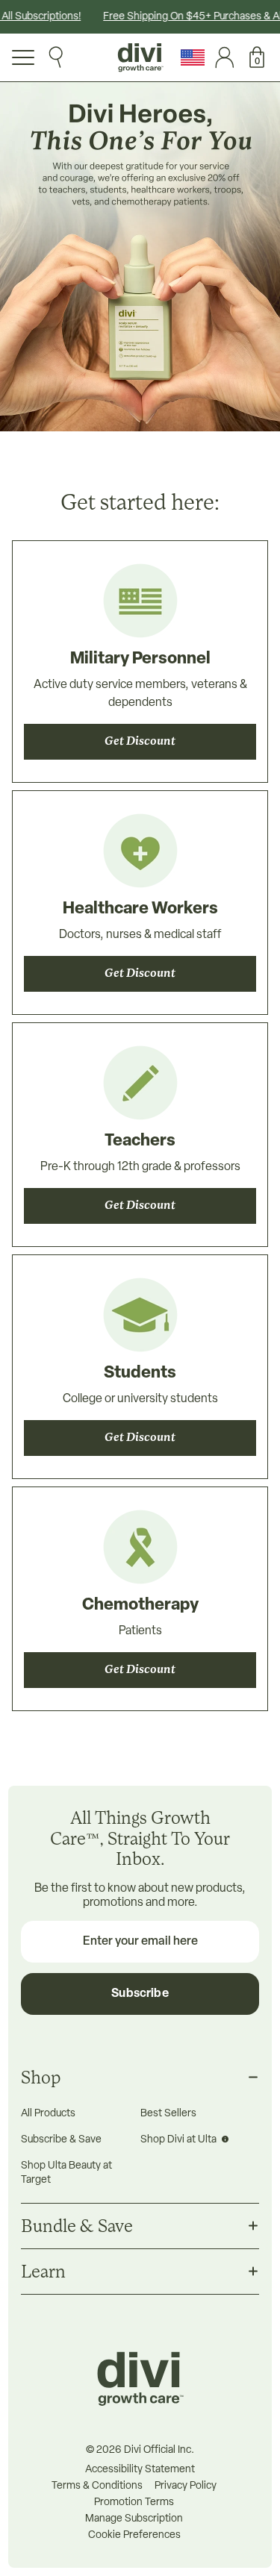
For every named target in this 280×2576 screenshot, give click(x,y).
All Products (48, 2114)
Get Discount (140, 742)
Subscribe (140, 1994)
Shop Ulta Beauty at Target (66, 2173)
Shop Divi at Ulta (180, 2140)
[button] (253, 57)
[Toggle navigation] (23, 57)
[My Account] (221, 57)
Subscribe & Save (61, 2140)
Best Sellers (168, 2114)
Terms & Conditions (97, 2486)
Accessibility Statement (140, 2470)
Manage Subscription (134, 2519)
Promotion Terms (134, 2503)
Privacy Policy (186, 2486)
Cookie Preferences (134, 2536)
